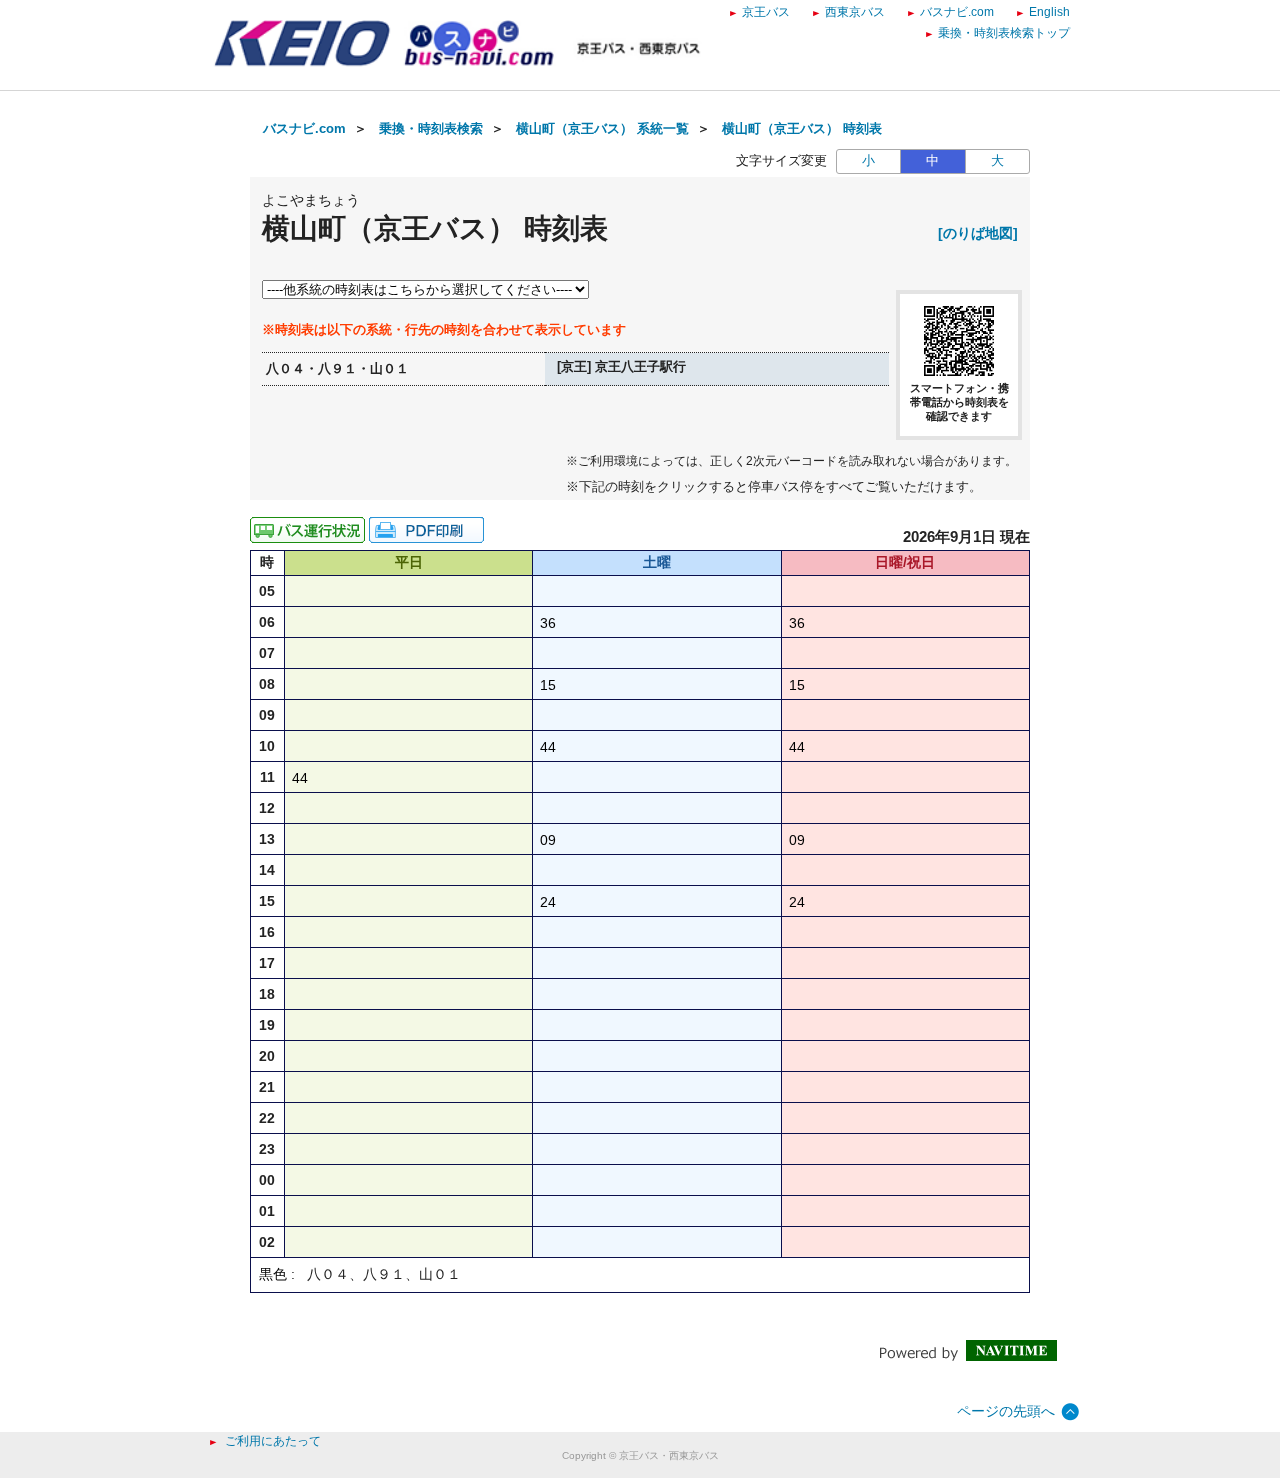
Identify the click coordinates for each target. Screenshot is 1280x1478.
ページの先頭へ (1006, 1411)
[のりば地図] (978, 233)
